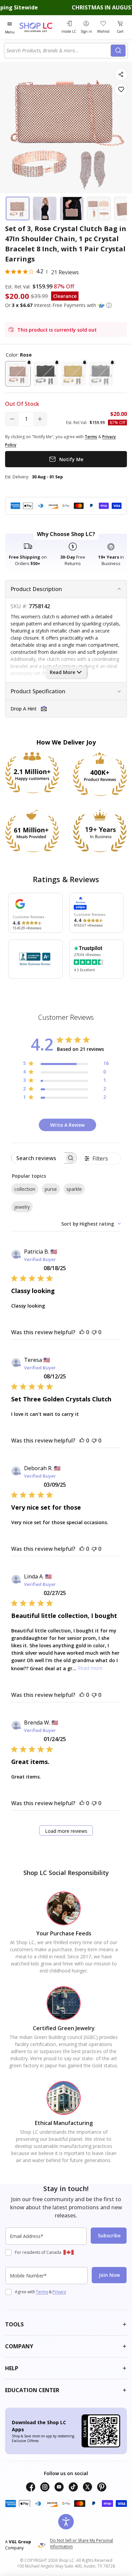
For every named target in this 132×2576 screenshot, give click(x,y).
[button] (109, 305)
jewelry (22, 1207)
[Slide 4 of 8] (99, 208)
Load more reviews (66, 1831)
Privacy (59, 2292)
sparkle (74, 1189)
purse (51, 1189)
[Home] (39, 27)
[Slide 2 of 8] (45, 208)
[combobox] (59, 51)
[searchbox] (38, 1158)
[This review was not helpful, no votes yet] (94, 1332)
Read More (62, 672)
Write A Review (67, 1125)
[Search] (118, 51)
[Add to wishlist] (121, 90)
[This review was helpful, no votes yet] (82, 1332)
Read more (90, 1668)
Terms (42, 2292)
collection (25, 1189)
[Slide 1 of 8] (18, 208)
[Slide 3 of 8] (72, 208)
